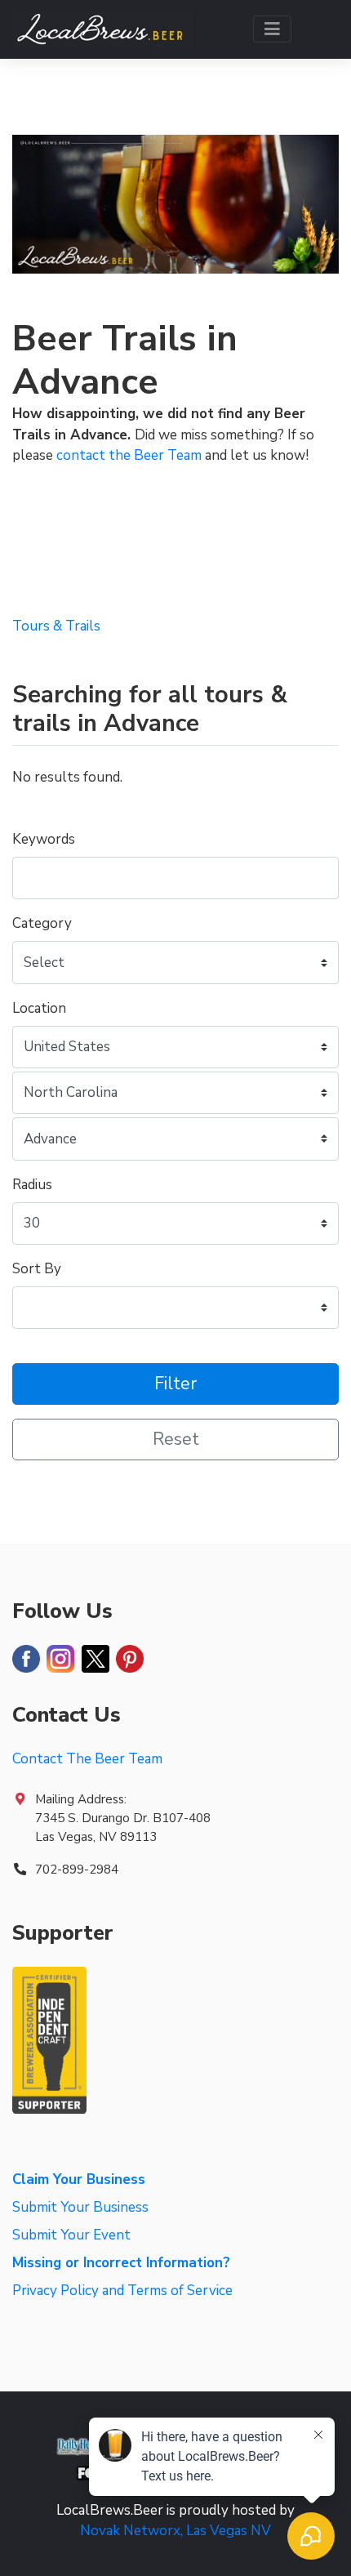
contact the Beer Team (129, 455)
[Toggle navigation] (272, 29)
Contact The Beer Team (87, 1759)
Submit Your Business (80, 2207)
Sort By (37, 1269)
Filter (175, 1384)
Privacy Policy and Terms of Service (122, 2291)
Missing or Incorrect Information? (121, 2263)
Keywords (44, 839)
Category (42, 923)
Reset (176, 1440)
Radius (32, 1185)
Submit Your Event (71, 2235)
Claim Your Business (79, 2179)
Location (39, 1008)
